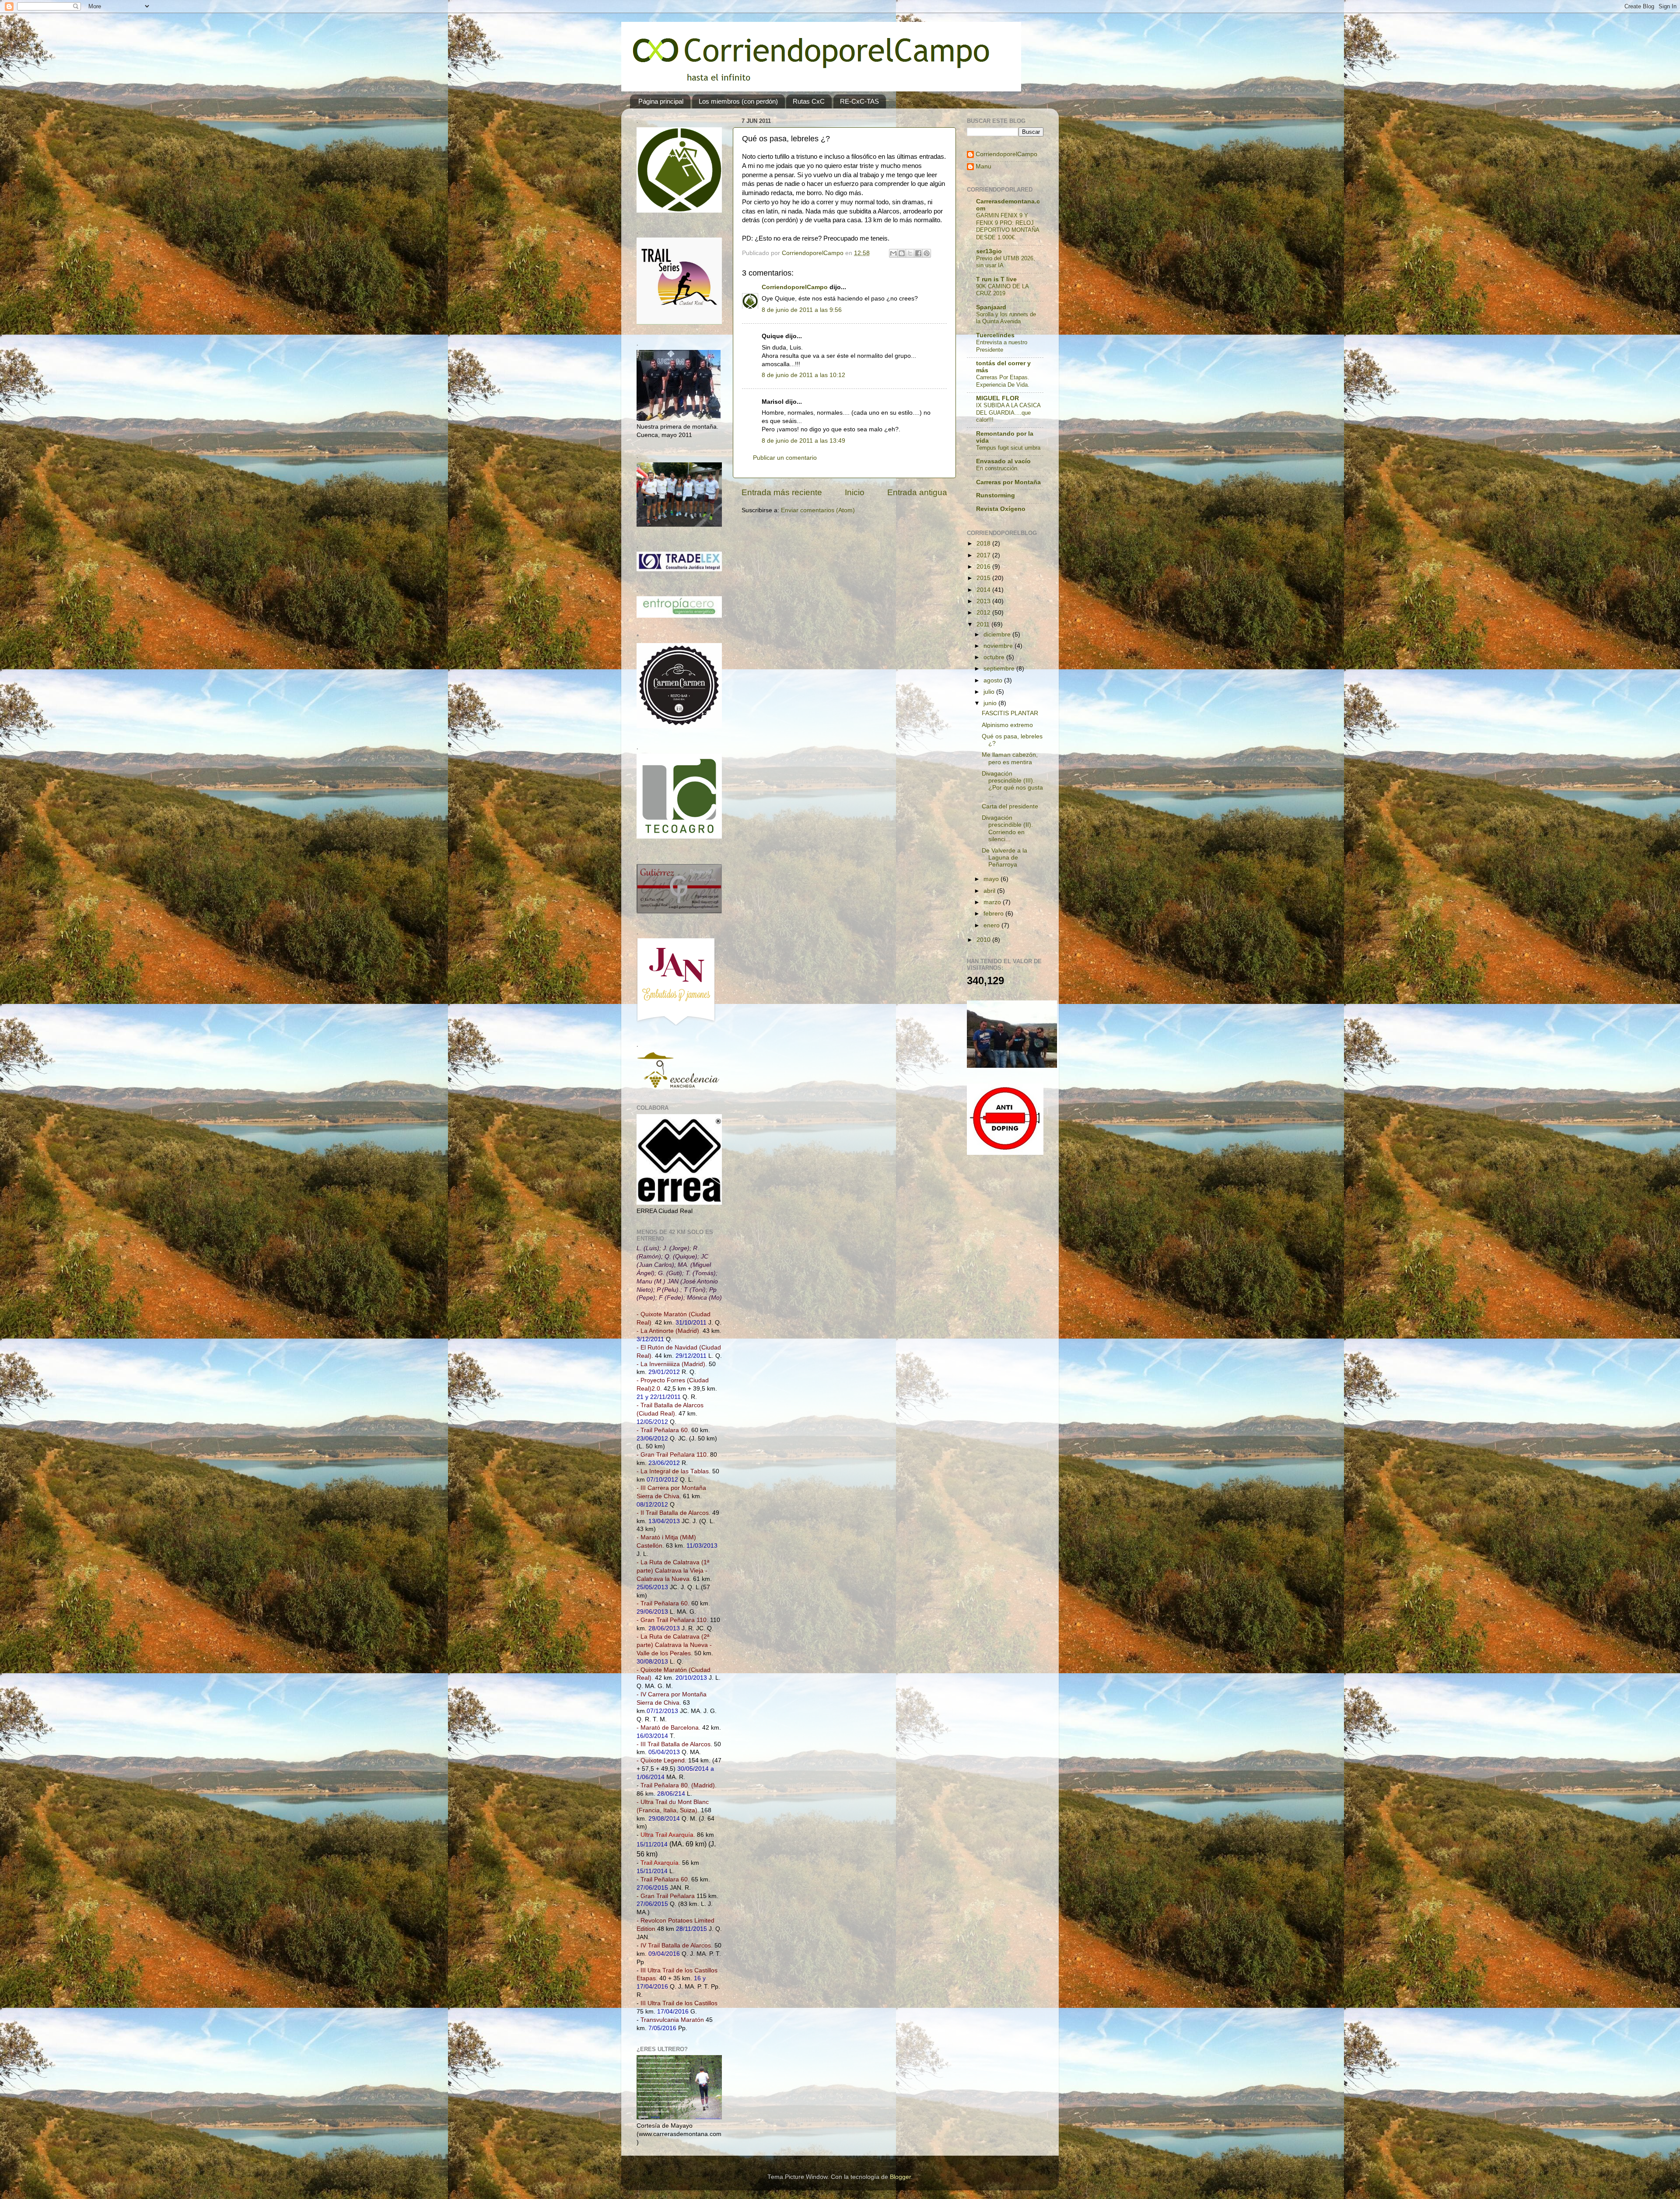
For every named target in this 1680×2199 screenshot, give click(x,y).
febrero (994, 914)
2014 (984, 590)
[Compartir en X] (910, 253)
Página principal (661, 101)
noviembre (999, 646)
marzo (993, 902)
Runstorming (996, 495)
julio (990, 692)
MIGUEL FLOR (997, 398)
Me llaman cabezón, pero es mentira (1010, 758)
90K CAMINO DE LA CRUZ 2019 (1002, 290)
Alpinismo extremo (1007, 725)
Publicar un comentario (785, 458)
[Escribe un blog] (902, 253)
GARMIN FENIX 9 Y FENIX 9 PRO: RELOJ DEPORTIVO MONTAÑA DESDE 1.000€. (1008, 226)
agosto (994, 680)
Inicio (855, 492)
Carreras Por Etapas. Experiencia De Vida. (1003, 381)
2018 (984, 544)
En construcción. (997, 468)
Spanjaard (991, 307)
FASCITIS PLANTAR (1010, 713)
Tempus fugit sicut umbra (1008, 448)
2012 (984, 613)
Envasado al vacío (1003, 461)
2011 (984, 624)
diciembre (998, 635)
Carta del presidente (1010, 806)
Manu (983, 166)
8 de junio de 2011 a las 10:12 (803, 375)
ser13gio (989, 251)
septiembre (1000, 669)
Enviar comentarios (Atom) (818, 510)
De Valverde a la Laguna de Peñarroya (1004, 858)
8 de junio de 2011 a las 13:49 (803, 441)
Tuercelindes (995, 335)
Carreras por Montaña (1008, 482)
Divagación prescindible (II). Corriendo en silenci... (1007, 829)
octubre (995, 657)
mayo (992, 879)
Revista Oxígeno (1001, 509)
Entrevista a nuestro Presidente (1002, 346)
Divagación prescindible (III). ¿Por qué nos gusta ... (1012, 784)
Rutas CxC (809, 101)
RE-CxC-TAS (859, 101)
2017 (984, 555)
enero (992, 925)
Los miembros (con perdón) (738, 101)
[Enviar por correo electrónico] (893, 253)
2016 (984, 567)
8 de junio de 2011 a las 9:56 (802, 310)
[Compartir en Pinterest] (927, 253)
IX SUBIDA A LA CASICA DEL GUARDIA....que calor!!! (1008, 413)
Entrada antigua (917, 492)
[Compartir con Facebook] (918, 253)
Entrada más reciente (782, 492)
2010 (984, 940)
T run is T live (996, 279)
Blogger (900, 2177)
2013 (984, 601)
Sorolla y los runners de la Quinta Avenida (1006, 318)
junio (991, 703)
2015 (984, 578)
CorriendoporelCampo (795, 287)
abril (990, 891)
